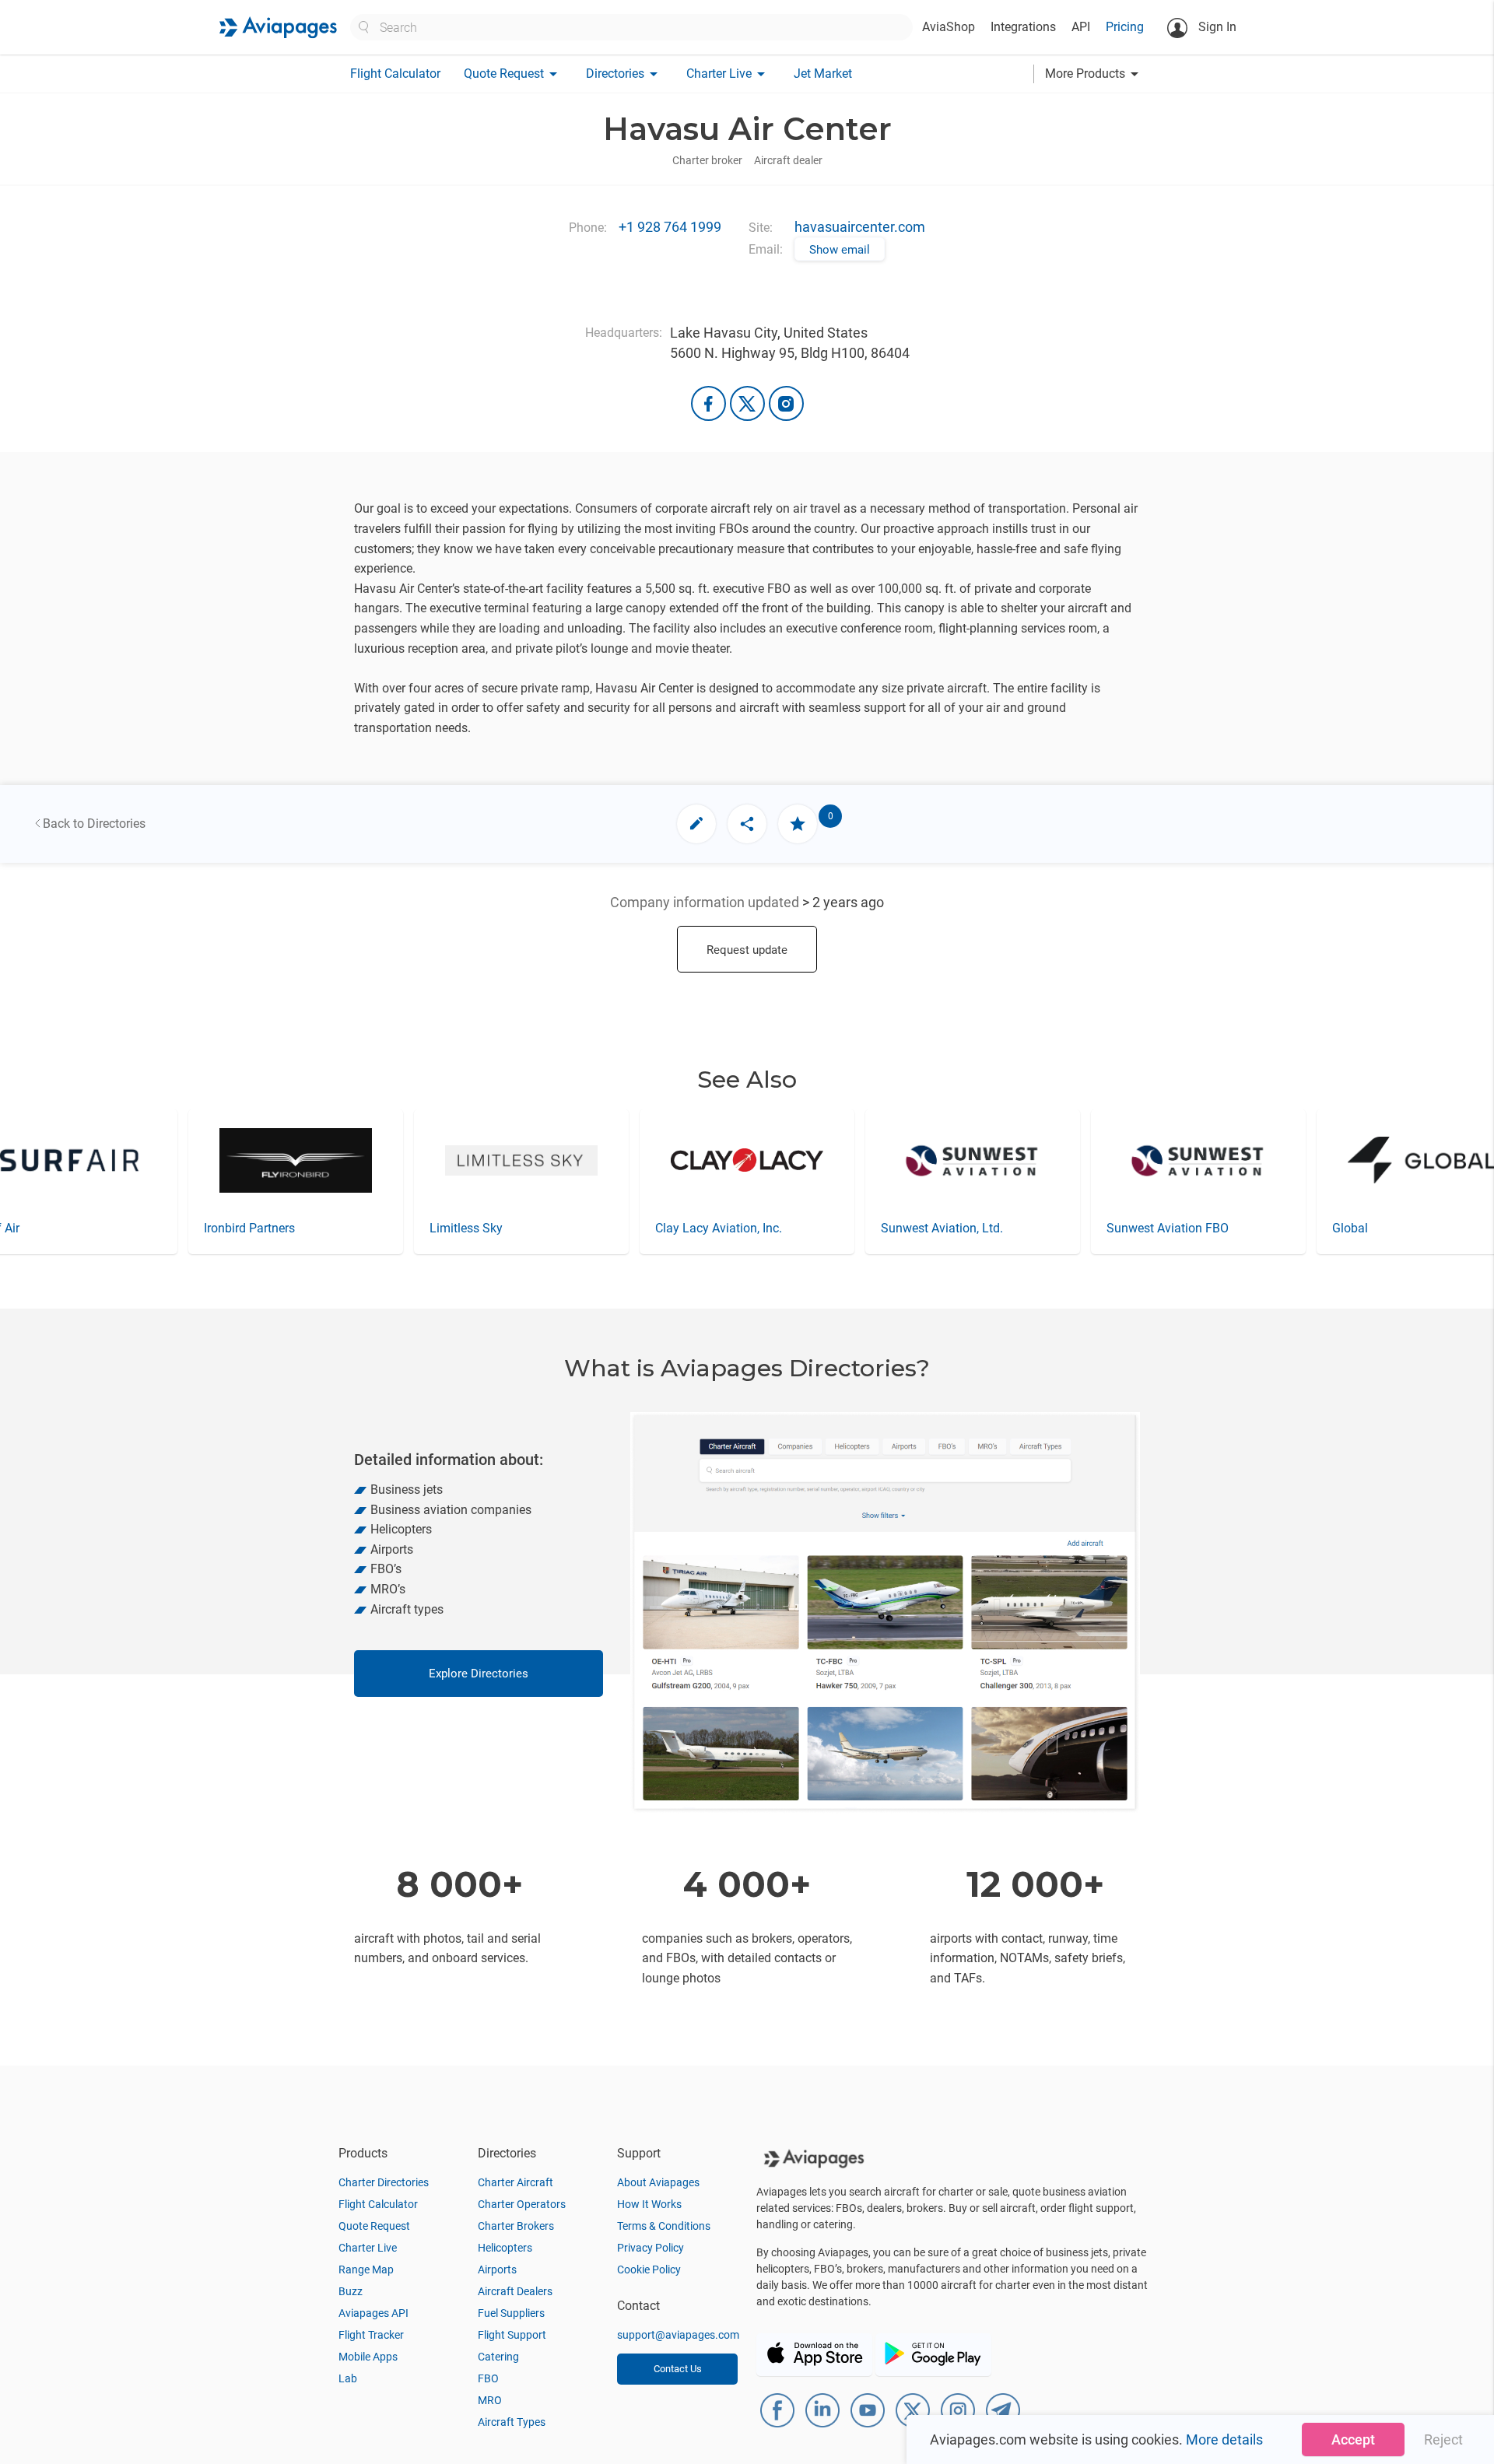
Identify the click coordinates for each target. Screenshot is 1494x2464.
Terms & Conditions (664, 2226)
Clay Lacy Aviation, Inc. (719, 1228)
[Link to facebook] (708, 403)
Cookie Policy (649, 2269)
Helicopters (505, 2248)
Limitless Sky (466, 1228)
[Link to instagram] (786, 403)
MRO (490, 2400)
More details (1224, 2439)
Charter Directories (384, 2182)
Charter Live (368, 2248)
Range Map (366, 2269)
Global (1350, 1228)
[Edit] (696, 824)
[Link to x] (747, 403)
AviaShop (949, 27)
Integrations (1023, 27)
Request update (747, 950)
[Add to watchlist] (798, 824)
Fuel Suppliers (511, 2313)
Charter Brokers (516, 2226)
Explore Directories (479, 1674)
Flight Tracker (371, 2335)
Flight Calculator (395, 74)
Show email (840, 250)
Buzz (351, 2291)
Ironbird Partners (249, 1228)
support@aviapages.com (678, 2335)
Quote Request (374, 2226)
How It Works (649, 2204)
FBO (488, 2378)
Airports (497, 2269)
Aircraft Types (512, 2422)
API (1081, 27)
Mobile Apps (368, 2357)
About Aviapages (658, 2182)
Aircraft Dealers (515, 2291)
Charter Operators (522, 2204)
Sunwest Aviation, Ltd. (942, 1228)
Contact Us (678, 2369)
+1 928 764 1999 (670, 227)
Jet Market (823, 74)
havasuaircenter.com (860, 227)
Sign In (1216, 27)
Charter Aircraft (516, 2182)
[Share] (747, 824)
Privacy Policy (651, 2248)
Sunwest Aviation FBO (1168, 1228)
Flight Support (512, 2335)
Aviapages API (373, 2313)
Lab (348, 2378)
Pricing (1125, 27)
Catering (498, 2357)
